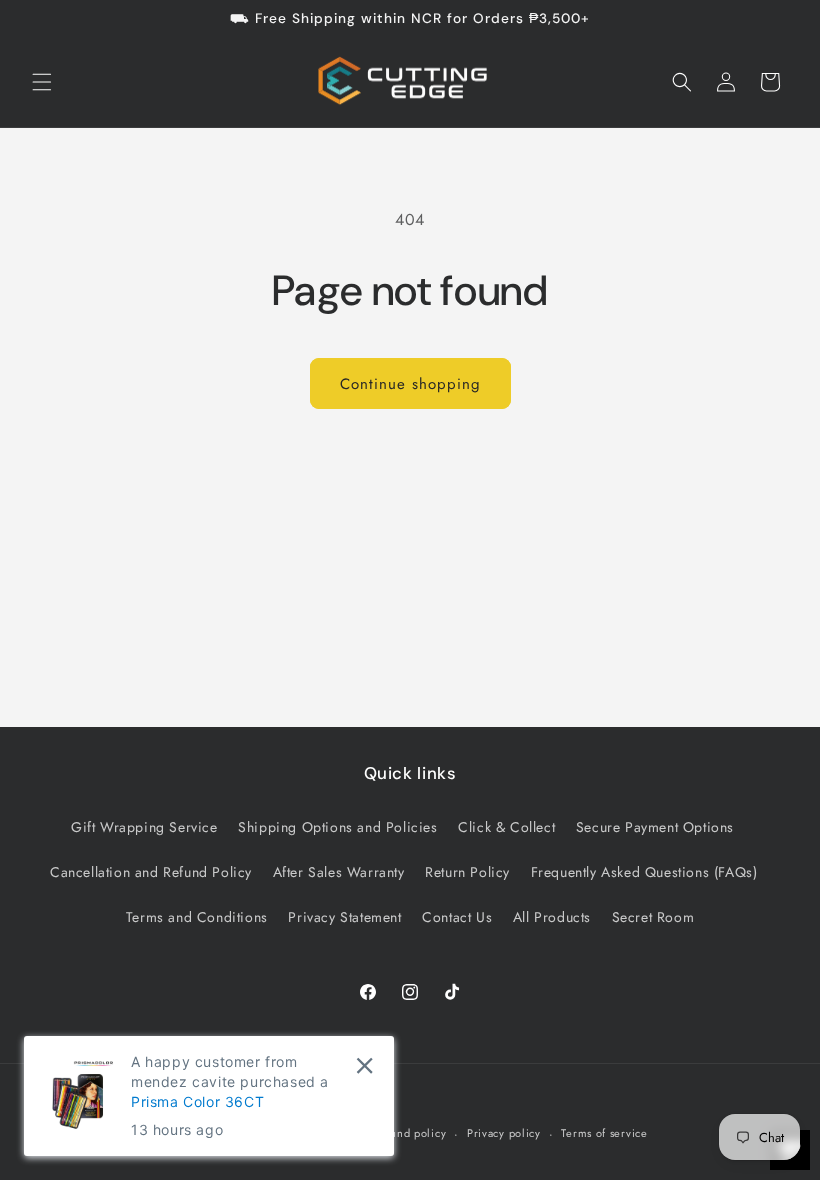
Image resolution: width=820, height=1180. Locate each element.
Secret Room (653, 917)
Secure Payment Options (655, 827)
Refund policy (409, 1133)
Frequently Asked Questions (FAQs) (644, 872)
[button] (42, 82)
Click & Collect (506, 827)
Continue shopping (410, 384)
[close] (364, 1065)
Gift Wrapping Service (144, 827)
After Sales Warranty (339, 872)
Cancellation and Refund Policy (151, 872)
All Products (552, 917)
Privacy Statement (344, 917)
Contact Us (457, 917)
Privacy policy (504, 1133)
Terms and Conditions (197, 917)
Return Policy (467, 872)
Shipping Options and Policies (337, 827)
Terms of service (604, 1133)
